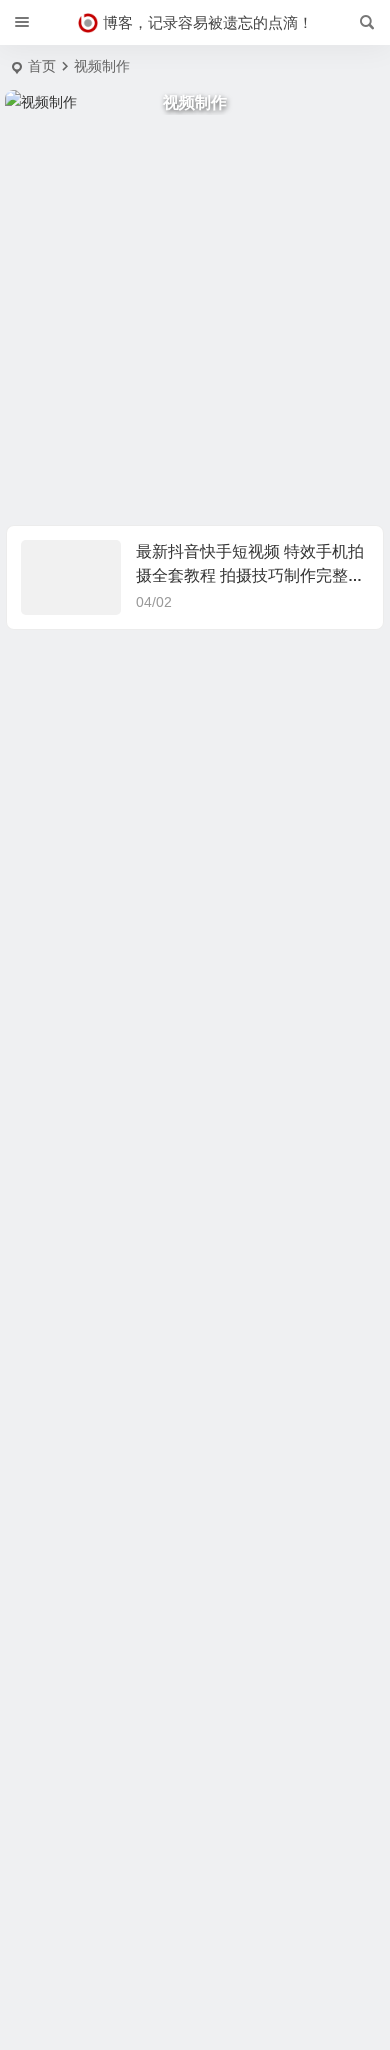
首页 (42, 66)
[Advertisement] (195, 320)
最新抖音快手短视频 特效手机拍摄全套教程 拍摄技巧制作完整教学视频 (250, 575)
